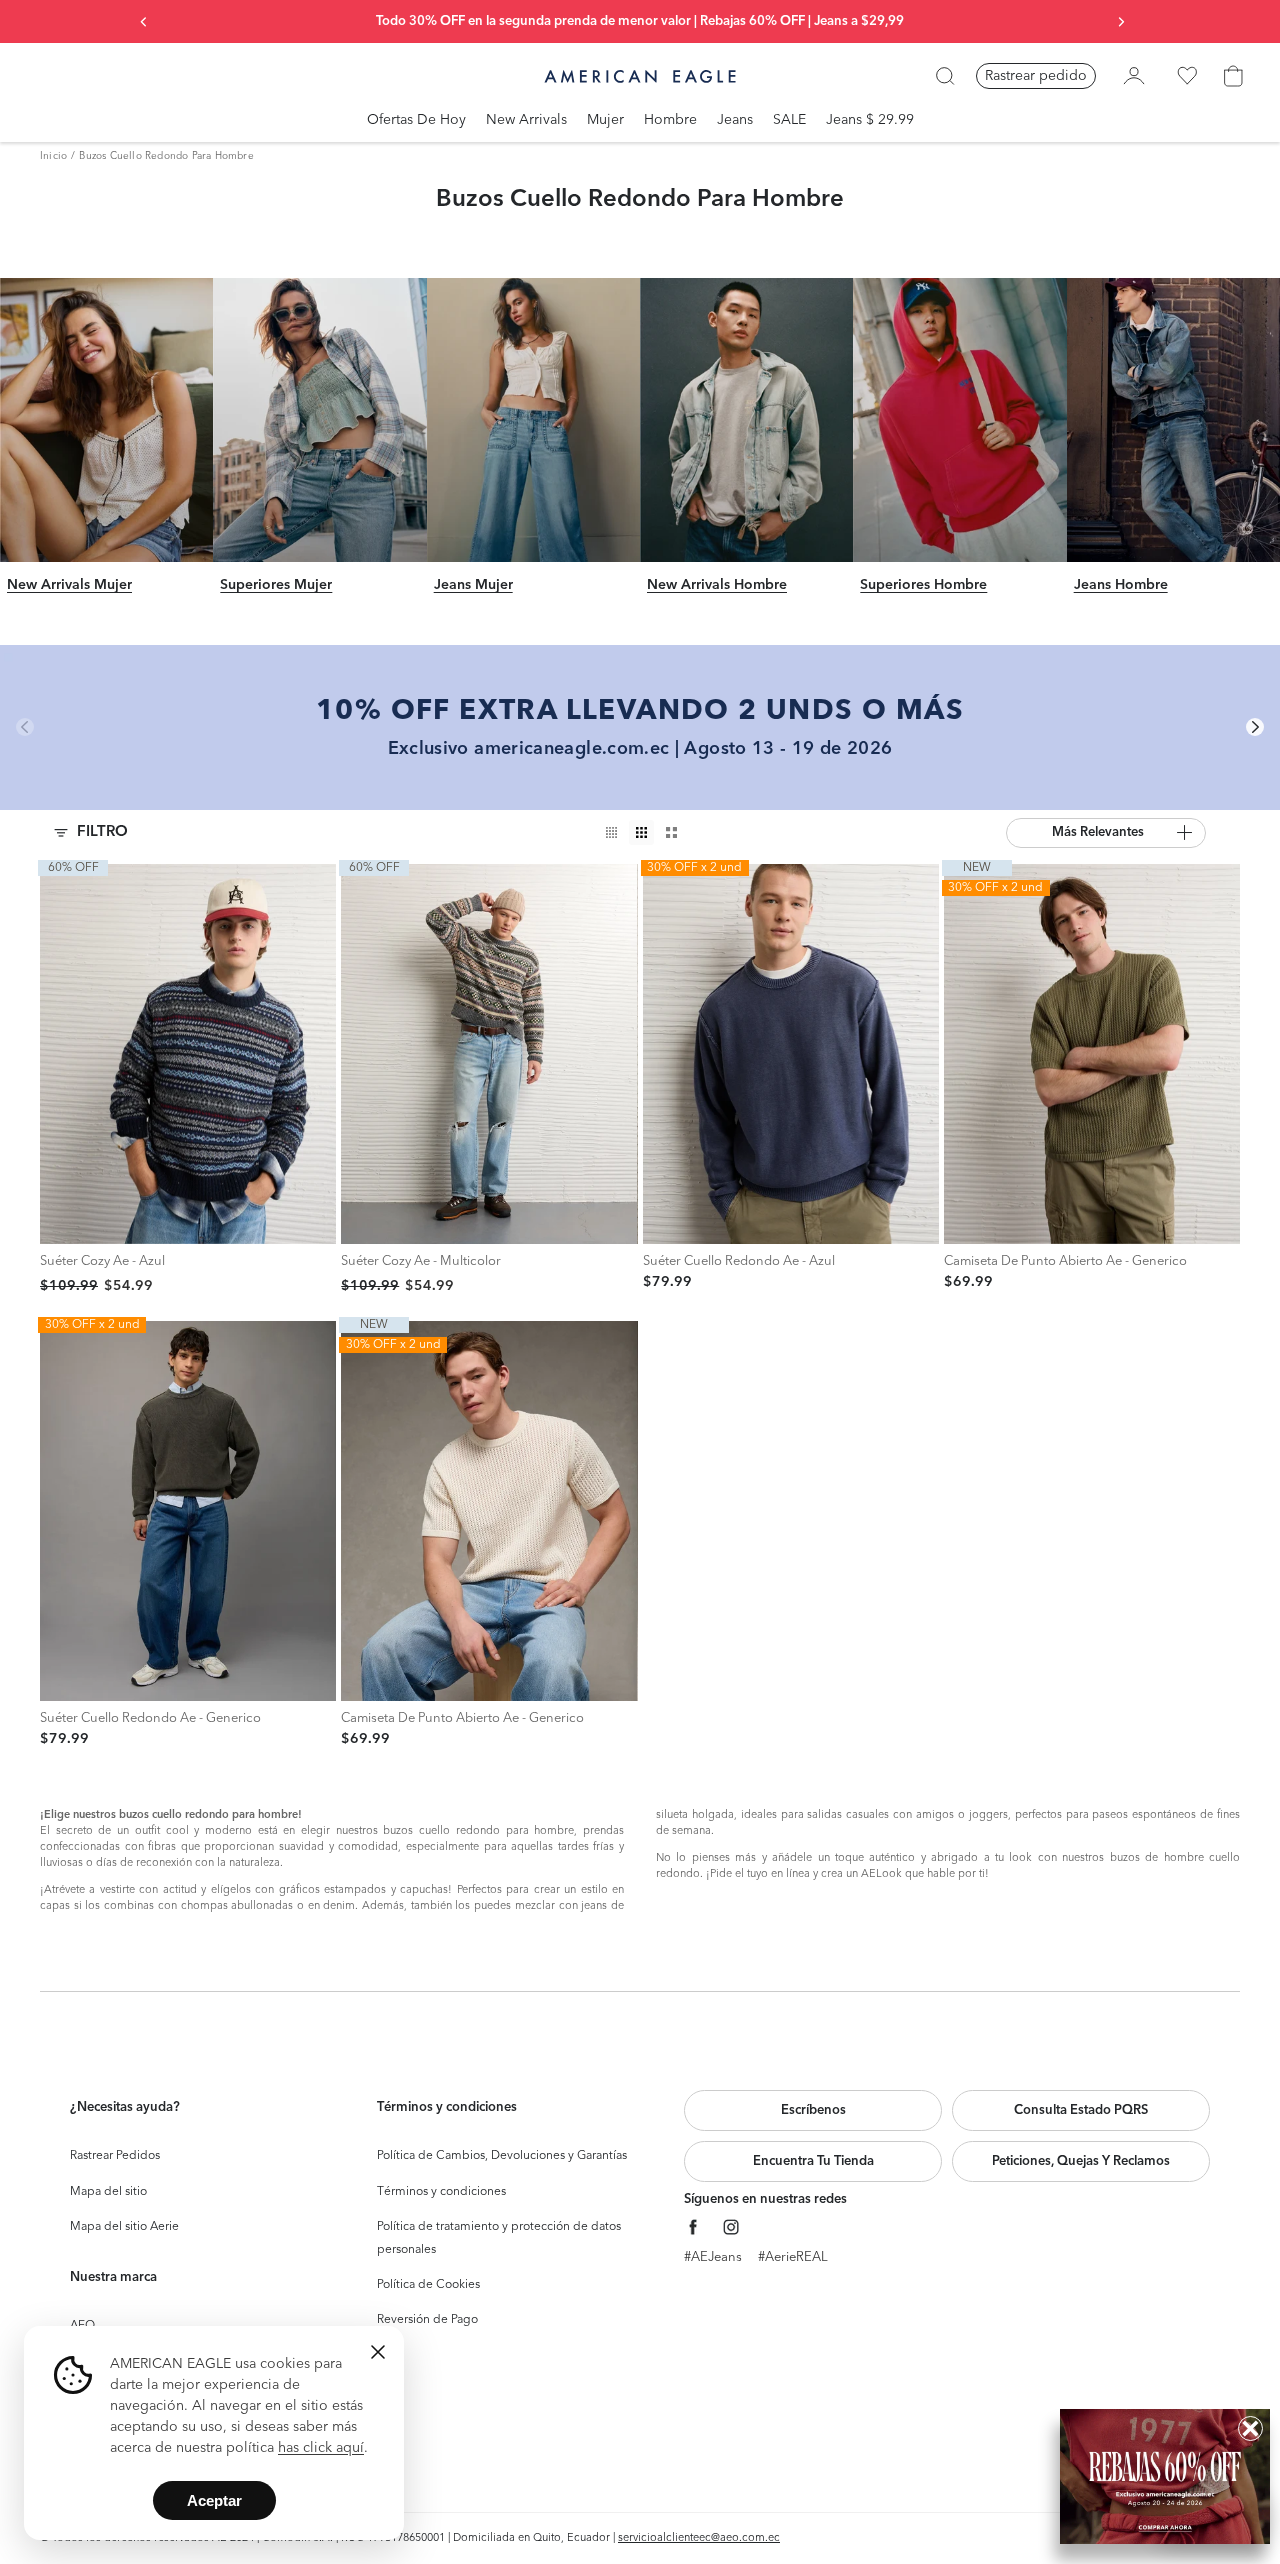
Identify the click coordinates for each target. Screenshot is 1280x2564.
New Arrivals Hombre (717, 586)
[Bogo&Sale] (1165, 2476)
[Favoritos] (1187, 76)
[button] (1106, 833)
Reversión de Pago (427, 2320)
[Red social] (693, 2227)
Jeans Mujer (473, 586)
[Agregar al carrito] (61, 1223)
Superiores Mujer (276, 586)
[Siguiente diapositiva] (1121, 22)
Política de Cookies (428, 2285)
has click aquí (321, 2448)
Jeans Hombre (1121, 586)
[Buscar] (945, 76)
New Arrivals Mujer (69, 586)
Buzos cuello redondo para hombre (166, 156)
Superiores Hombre (923, 586)
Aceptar (214, 2500)
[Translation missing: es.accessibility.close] (378, 2352)
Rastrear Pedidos (115, 2156)
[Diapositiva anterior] (144, 22)
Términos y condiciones (441, 2192)
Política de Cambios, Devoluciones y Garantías (502, 2156)
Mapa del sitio (108, 2192)
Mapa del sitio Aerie (124, 2227)
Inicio (53, 156)
